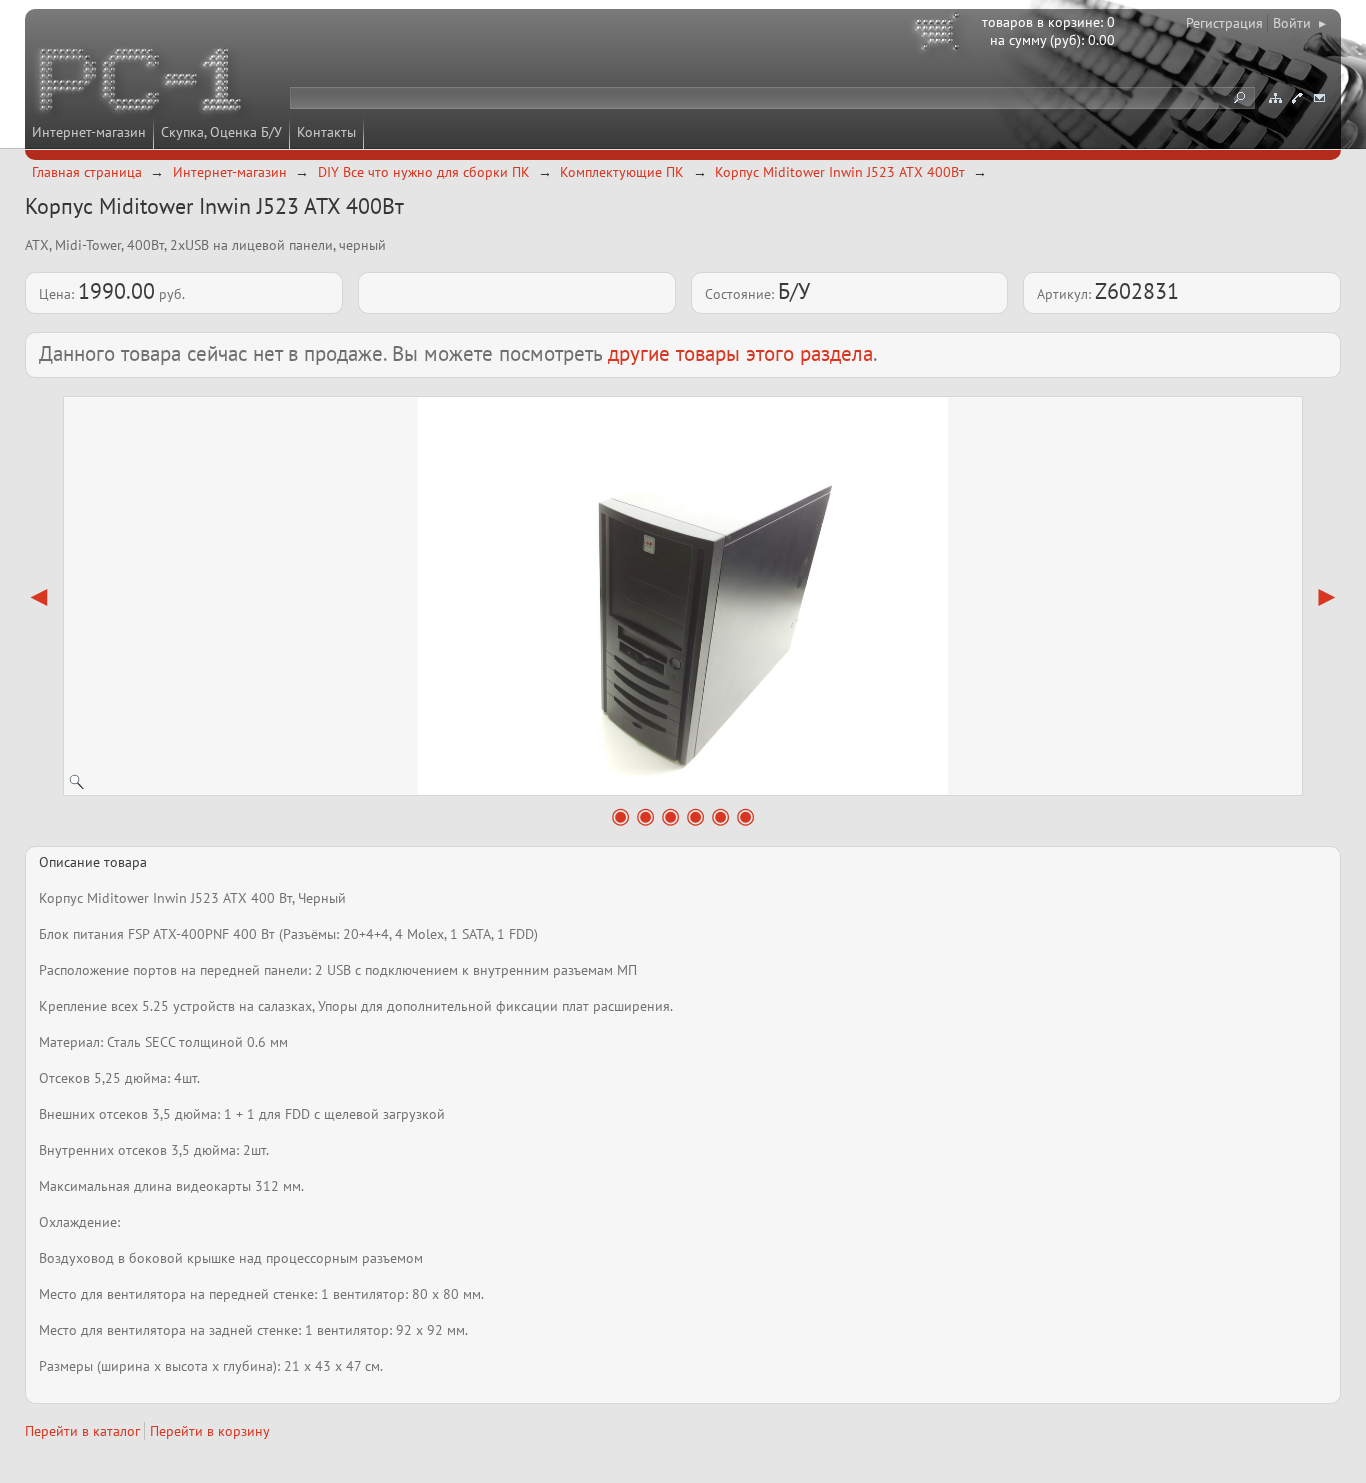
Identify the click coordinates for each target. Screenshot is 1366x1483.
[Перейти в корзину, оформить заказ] (940, 35)
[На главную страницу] (142, 83)
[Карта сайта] (1275, 98)
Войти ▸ (1299, 23)
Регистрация (1224, 23)
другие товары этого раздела (740, 353)
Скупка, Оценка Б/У (221, 132)
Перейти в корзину (210, 1431)
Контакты (326, 132)
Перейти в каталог (82, 1431)
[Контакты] (1297, 98)
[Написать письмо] (1319, 98)
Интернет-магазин (89, 132)
